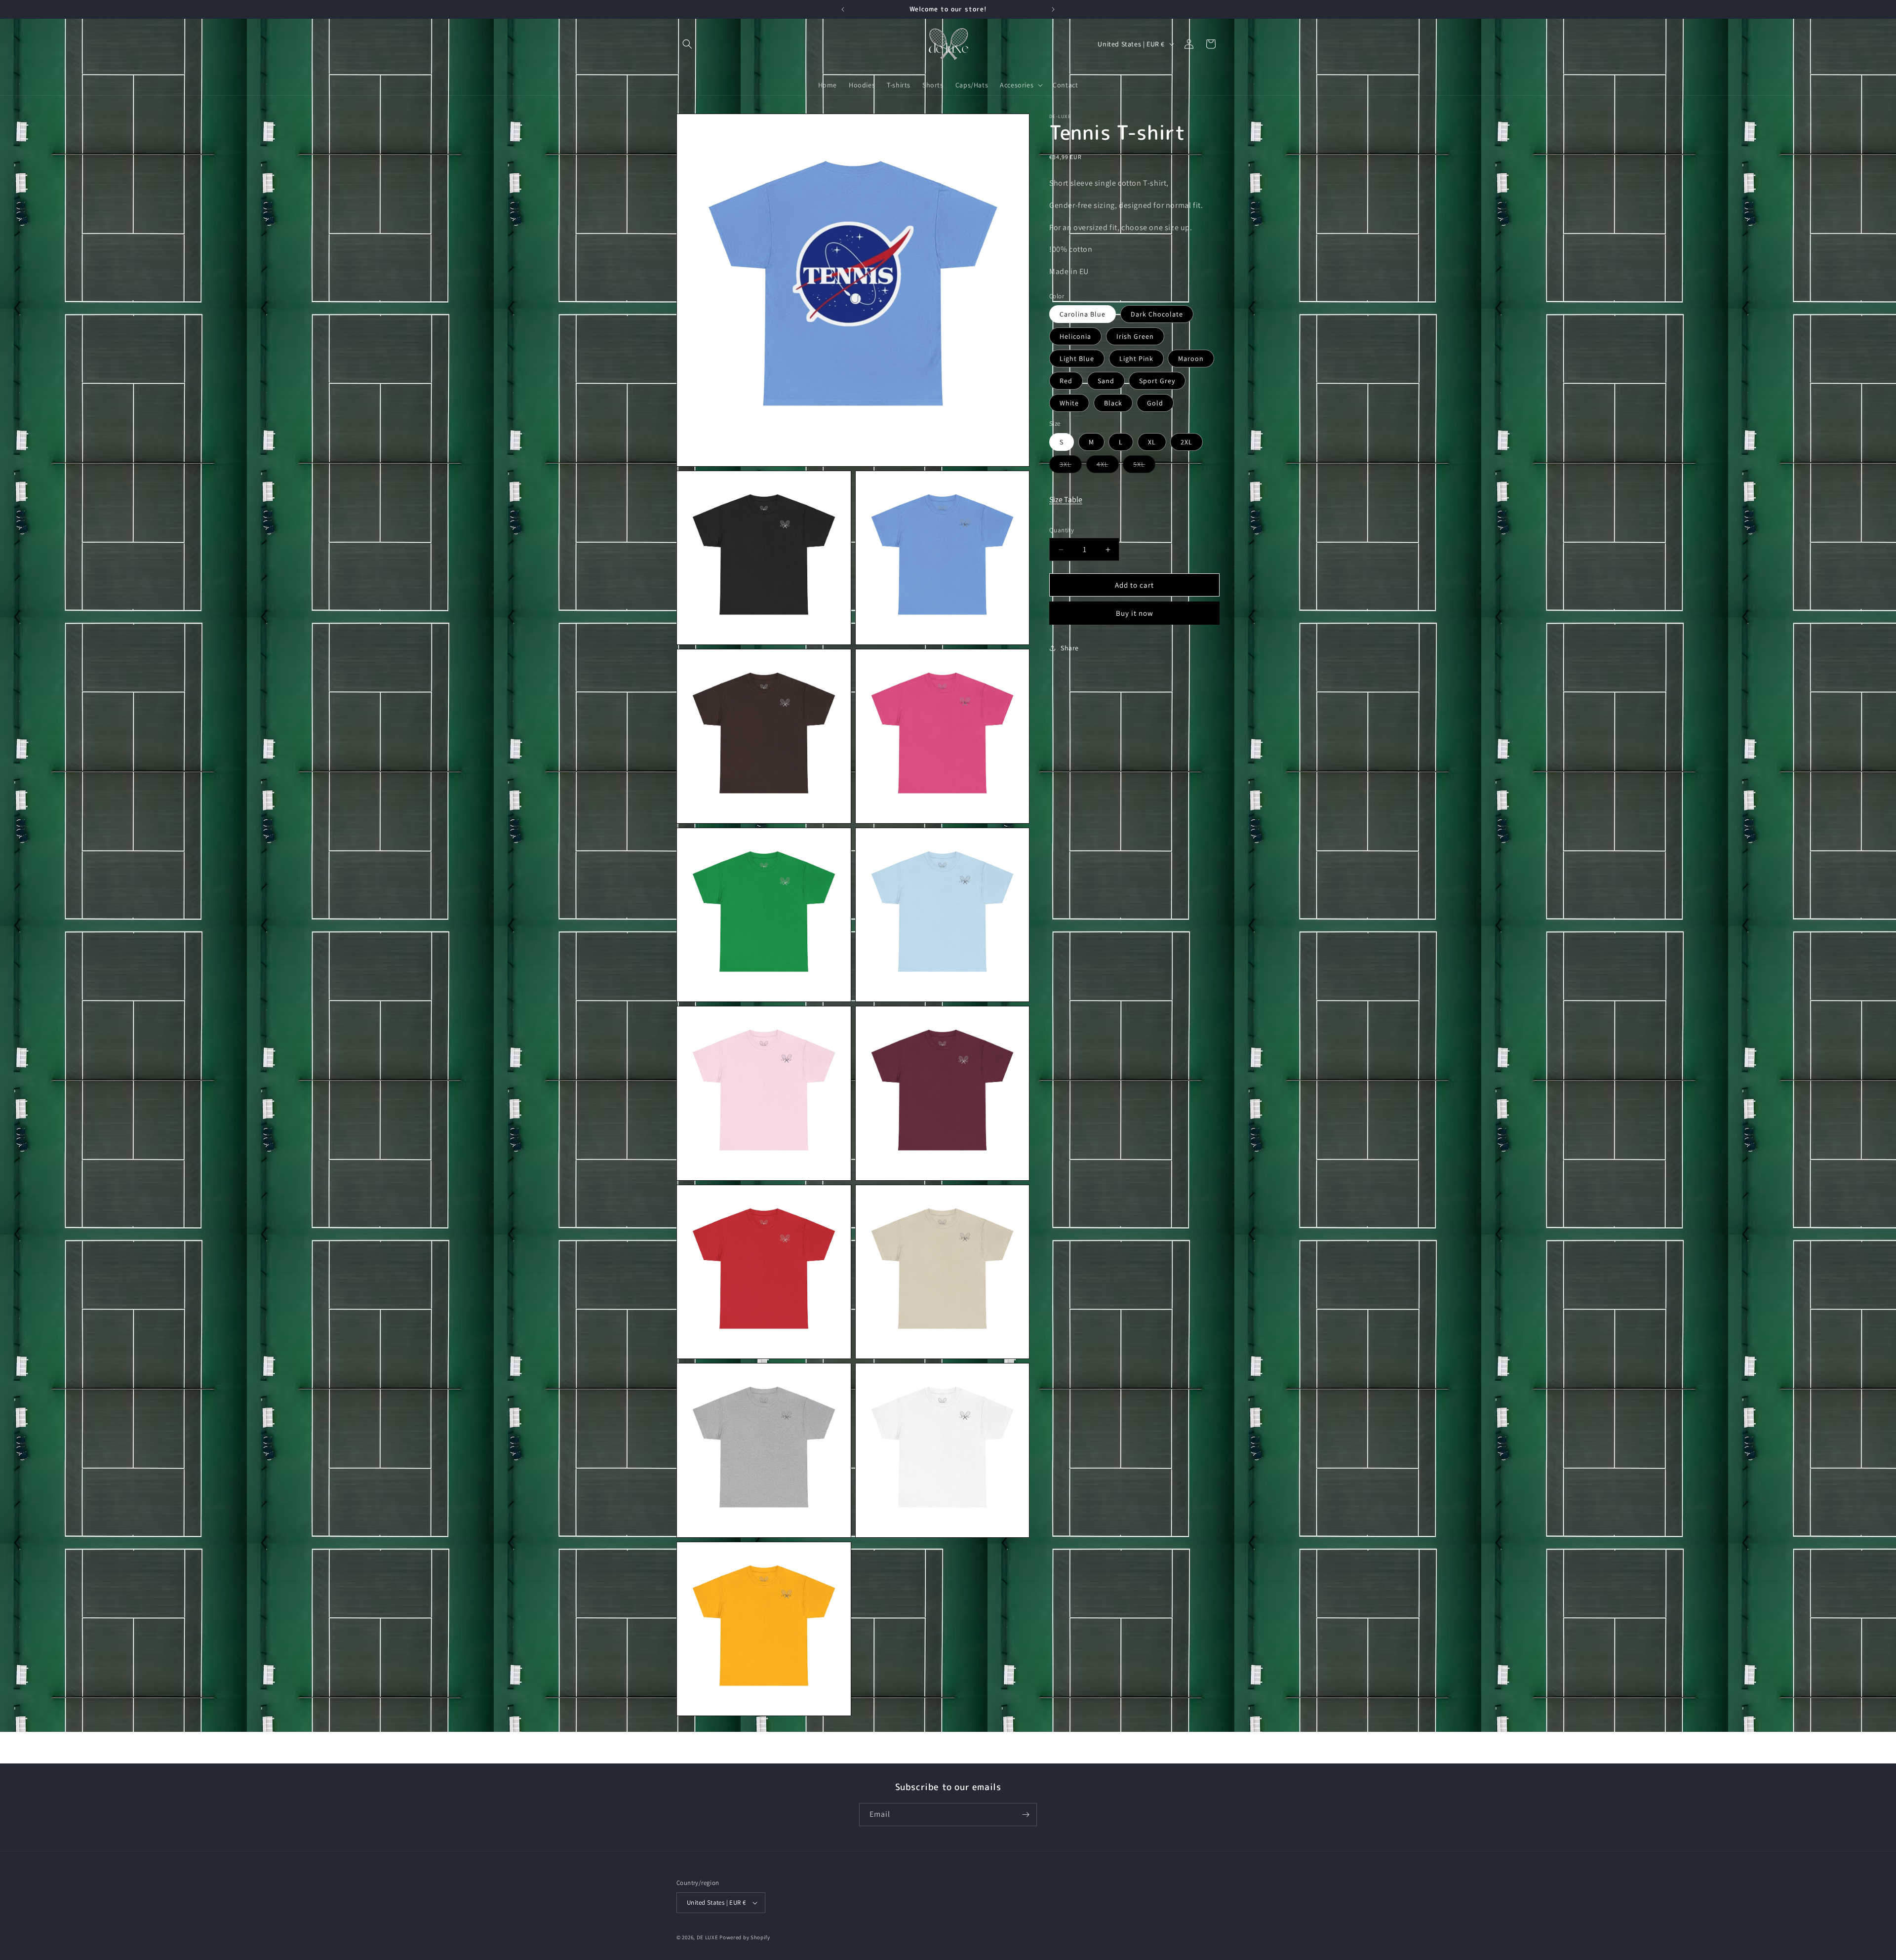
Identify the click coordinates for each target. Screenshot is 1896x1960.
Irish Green (1135, 336)
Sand (1106, 381)
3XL (1071, 466)
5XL (1144, 466)
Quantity (1062, 530)
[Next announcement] (1053, 9)
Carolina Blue (1083, 314)
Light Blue (1077, 359)
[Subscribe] (1026, 1815)
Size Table (1066, 500)
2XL (1186, 442)
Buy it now (1135, 613)
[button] (687, 44)
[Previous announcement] (843, 9)
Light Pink (1136, 359)
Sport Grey (1157, 381)
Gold (1155, 403)
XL (1152, 442)
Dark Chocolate (1157, 314)
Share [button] (1070, 648)
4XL (1108, 466)
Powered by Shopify (745, 1937)
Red (1066, 381)
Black (1113, 403)
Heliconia (1075, 336)
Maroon (1191, 359)
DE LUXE (708, 1937)
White (1069, 403)
